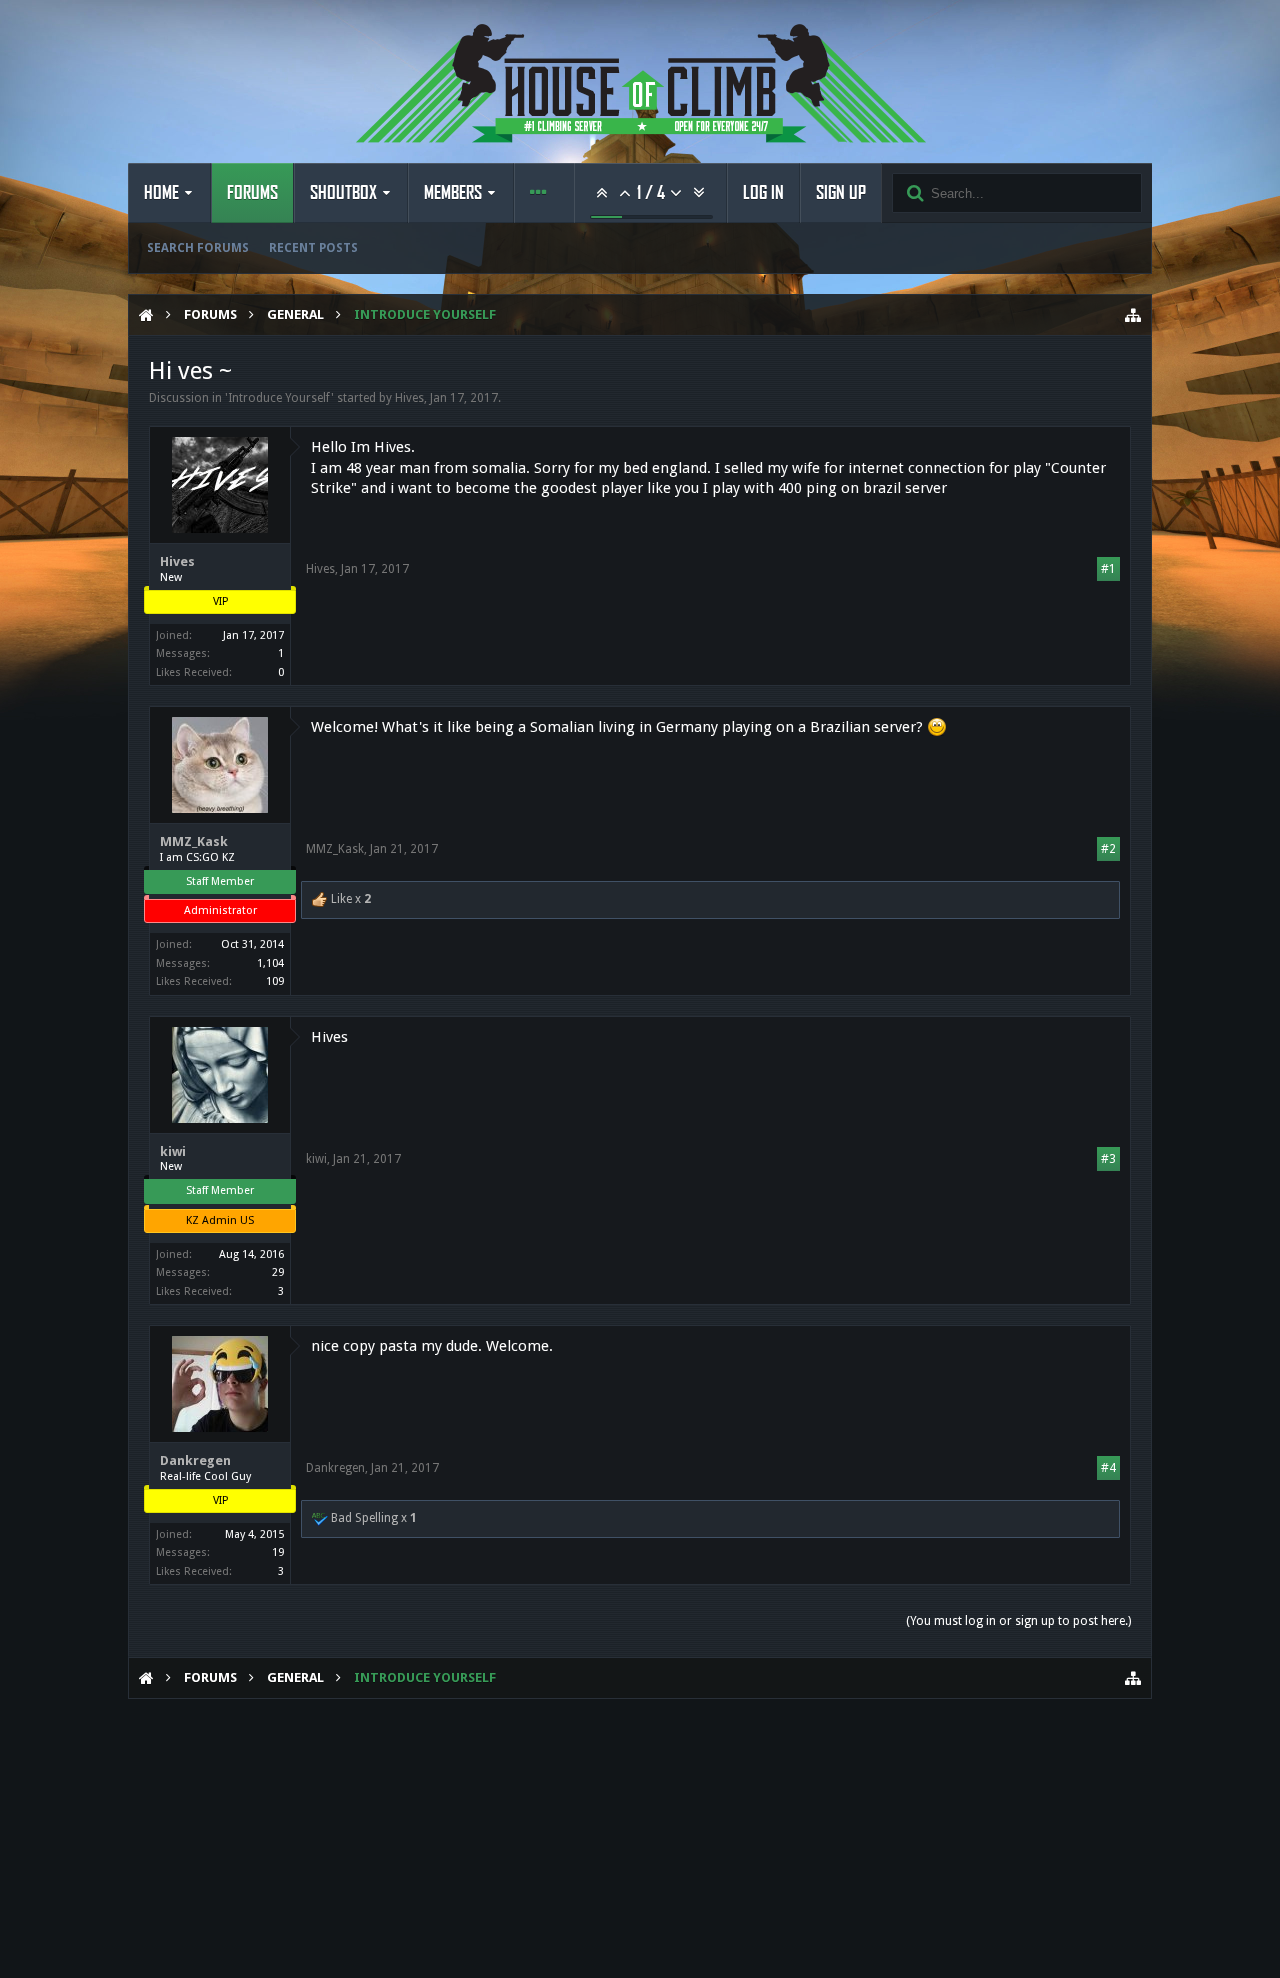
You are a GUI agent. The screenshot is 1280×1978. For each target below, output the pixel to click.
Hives (409, 398)
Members (453, 193)
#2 (1108, 849)
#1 (1108, 569)
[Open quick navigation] (1133, 315)
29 (278, 1272)
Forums (252, 193)
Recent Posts (313, 248)
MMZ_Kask (194, 841)
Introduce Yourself (279, 398)
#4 (1108, 1468)
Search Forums (198, 248)
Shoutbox (343, 193)
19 (278, 1552)
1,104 (270, 963)
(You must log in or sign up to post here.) (1018, 1621)
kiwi (173, 1151)
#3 (1108, 1159)
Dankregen (195, 1460)
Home (161, 193)
